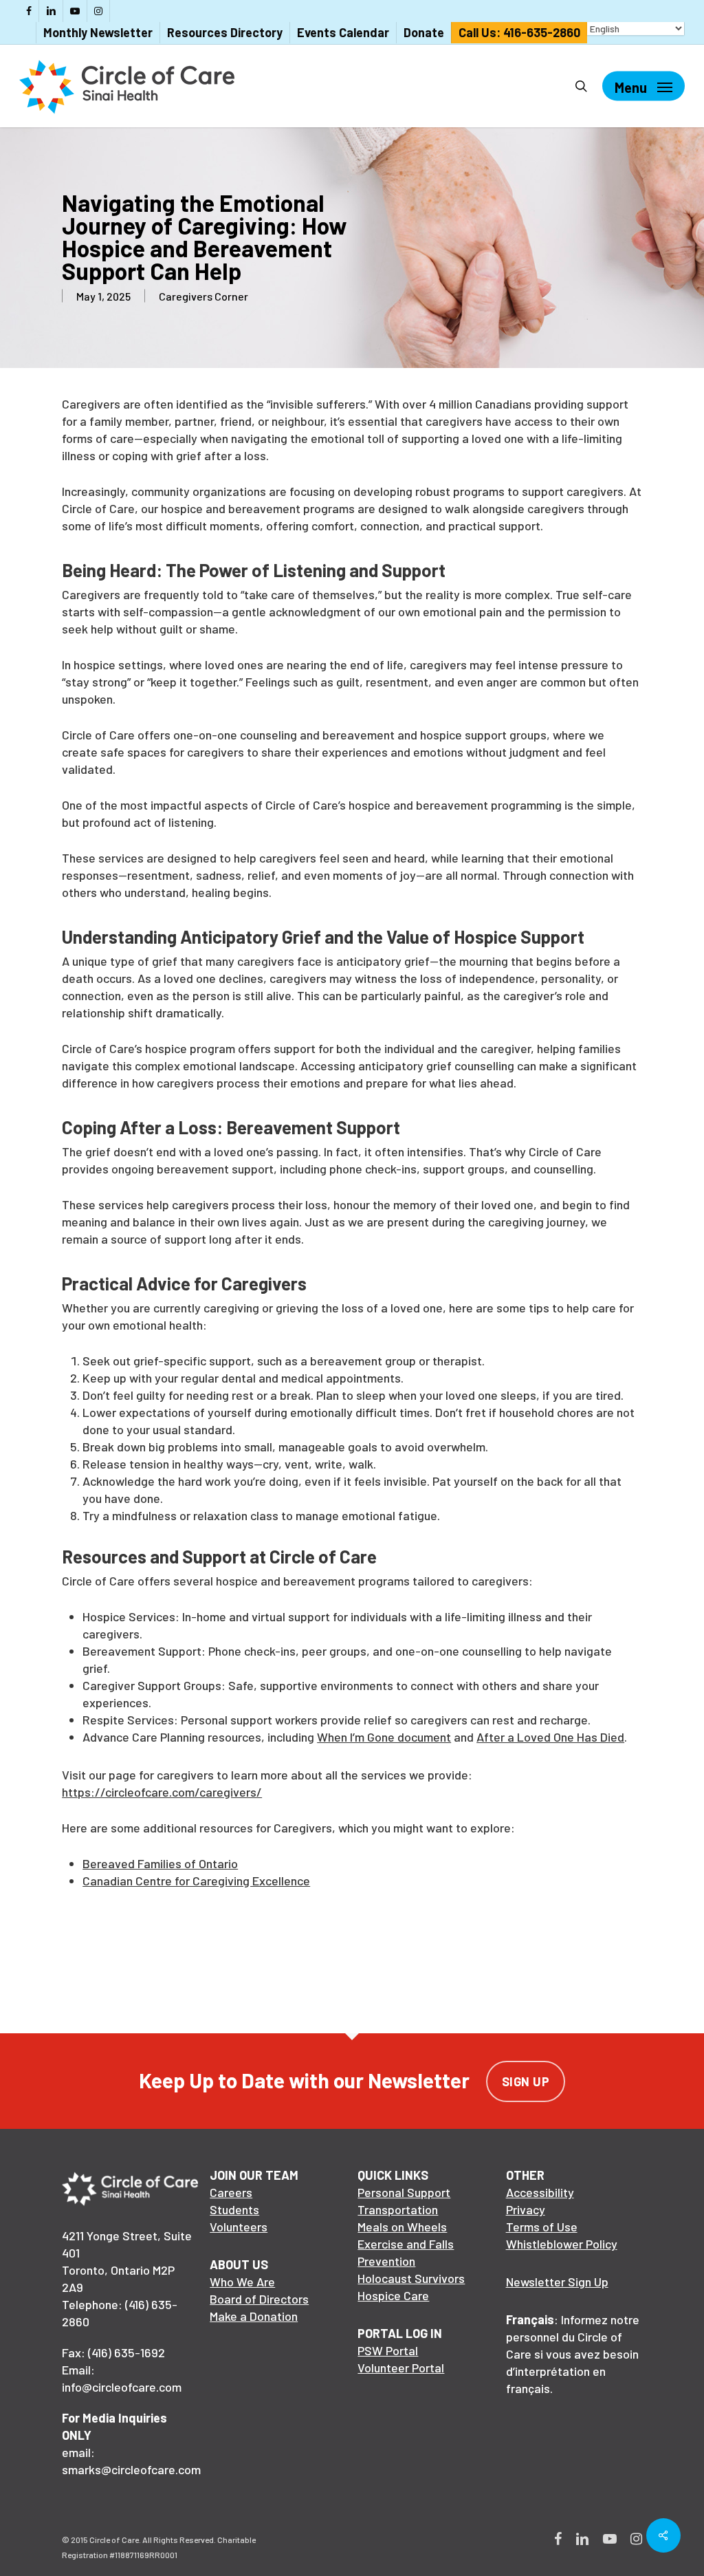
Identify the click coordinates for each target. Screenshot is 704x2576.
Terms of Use (542, 2227)
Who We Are (242, 2282)
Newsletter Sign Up (557, 2282)
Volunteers (239, 2227)
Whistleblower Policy (562, 2244)
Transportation (398, 2209)
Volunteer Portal (401, 2368)
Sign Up (526, 2081)
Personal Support (404, 2192)
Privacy (526, 2209)
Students (234, 2209)
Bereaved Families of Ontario (160, 1863)
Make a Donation (254, 2316)
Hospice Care (393, 2295)
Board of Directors (259, 2299)
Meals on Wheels (402, 2227)
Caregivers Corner (203, 296)
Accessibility (540, 2192)
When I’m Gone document (384, 1737)
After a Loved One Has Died (550, 1737)
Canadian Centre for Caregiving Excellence (196, 1881)
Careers (231, 2192)
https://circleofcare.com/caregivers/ (162, 1792)
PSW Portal (388, 2350)
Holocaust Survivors (411, 2278)
